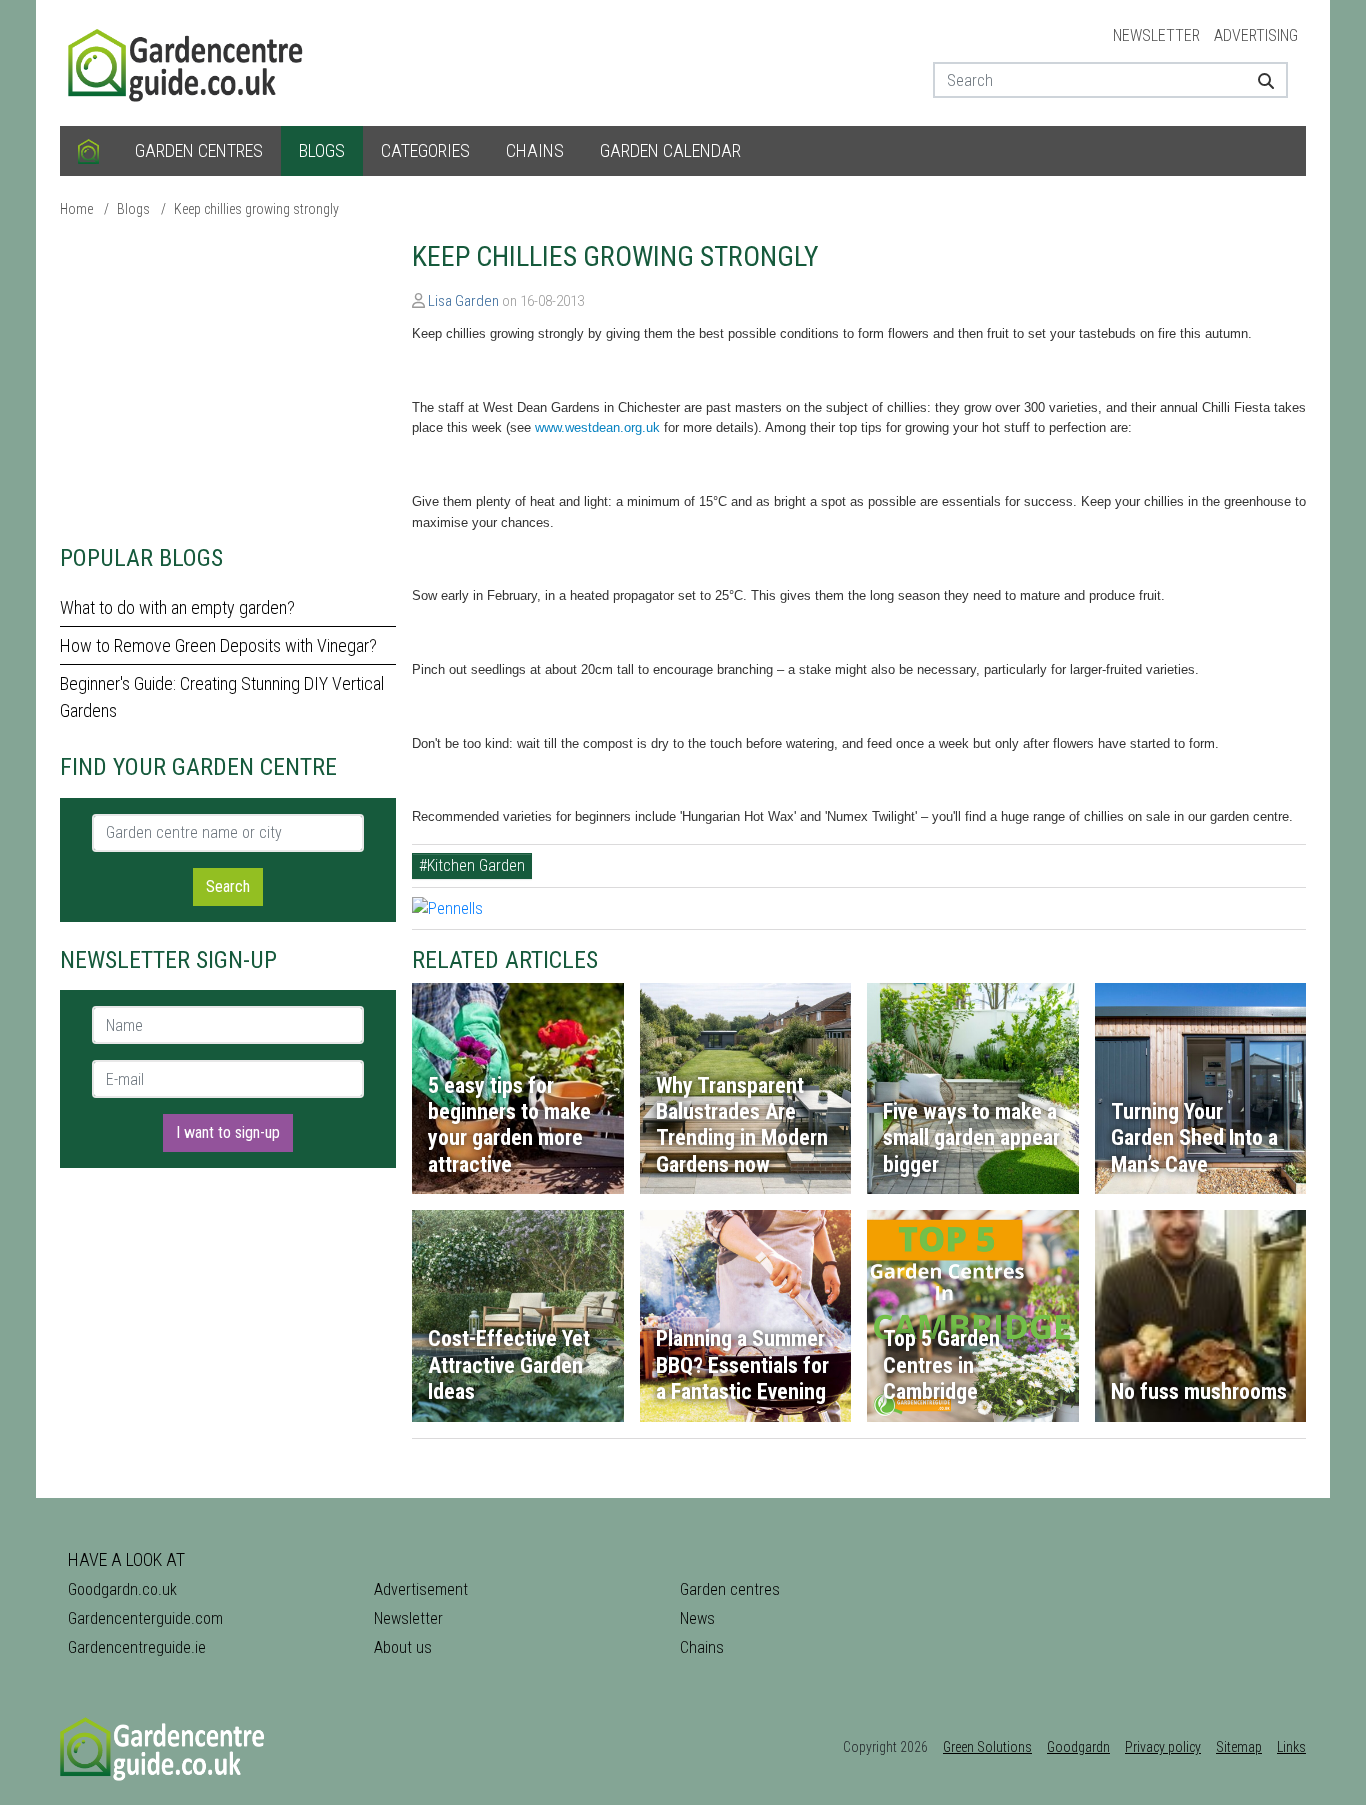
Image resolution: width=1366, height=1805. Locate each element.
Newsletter (1156, 35)
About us (403, 1647)
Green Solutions (987, 1747)
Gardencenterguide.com (145, 1618)
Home (76, 209)
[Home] (88, 151)
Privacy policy (1163, 1747)
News (697, 1618)
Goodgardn (1078, 1747)
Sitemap (1239, 1747)
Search (228, 886)
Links (1291, 1747)
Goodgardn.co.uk (122, 1589)
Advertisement (421, 1589)
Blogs (322, 150)
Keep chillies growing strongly (256, 209)
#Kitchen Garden (472, 865)
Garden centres (199, 150)
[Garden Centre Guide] (188, 61)
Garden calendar (670, 150)
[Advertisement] (228, 380)
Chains (535, 150)
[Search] (1258, 80)
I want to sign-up (228, 1132)
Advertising (1256, 35)
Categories (425, 150)
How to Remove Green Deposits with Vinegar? (218, 645)
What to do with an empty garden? (177, 607)
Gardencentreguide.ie (137, 1647)
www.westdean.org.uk (597, 427)
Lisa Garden (463, 301)
